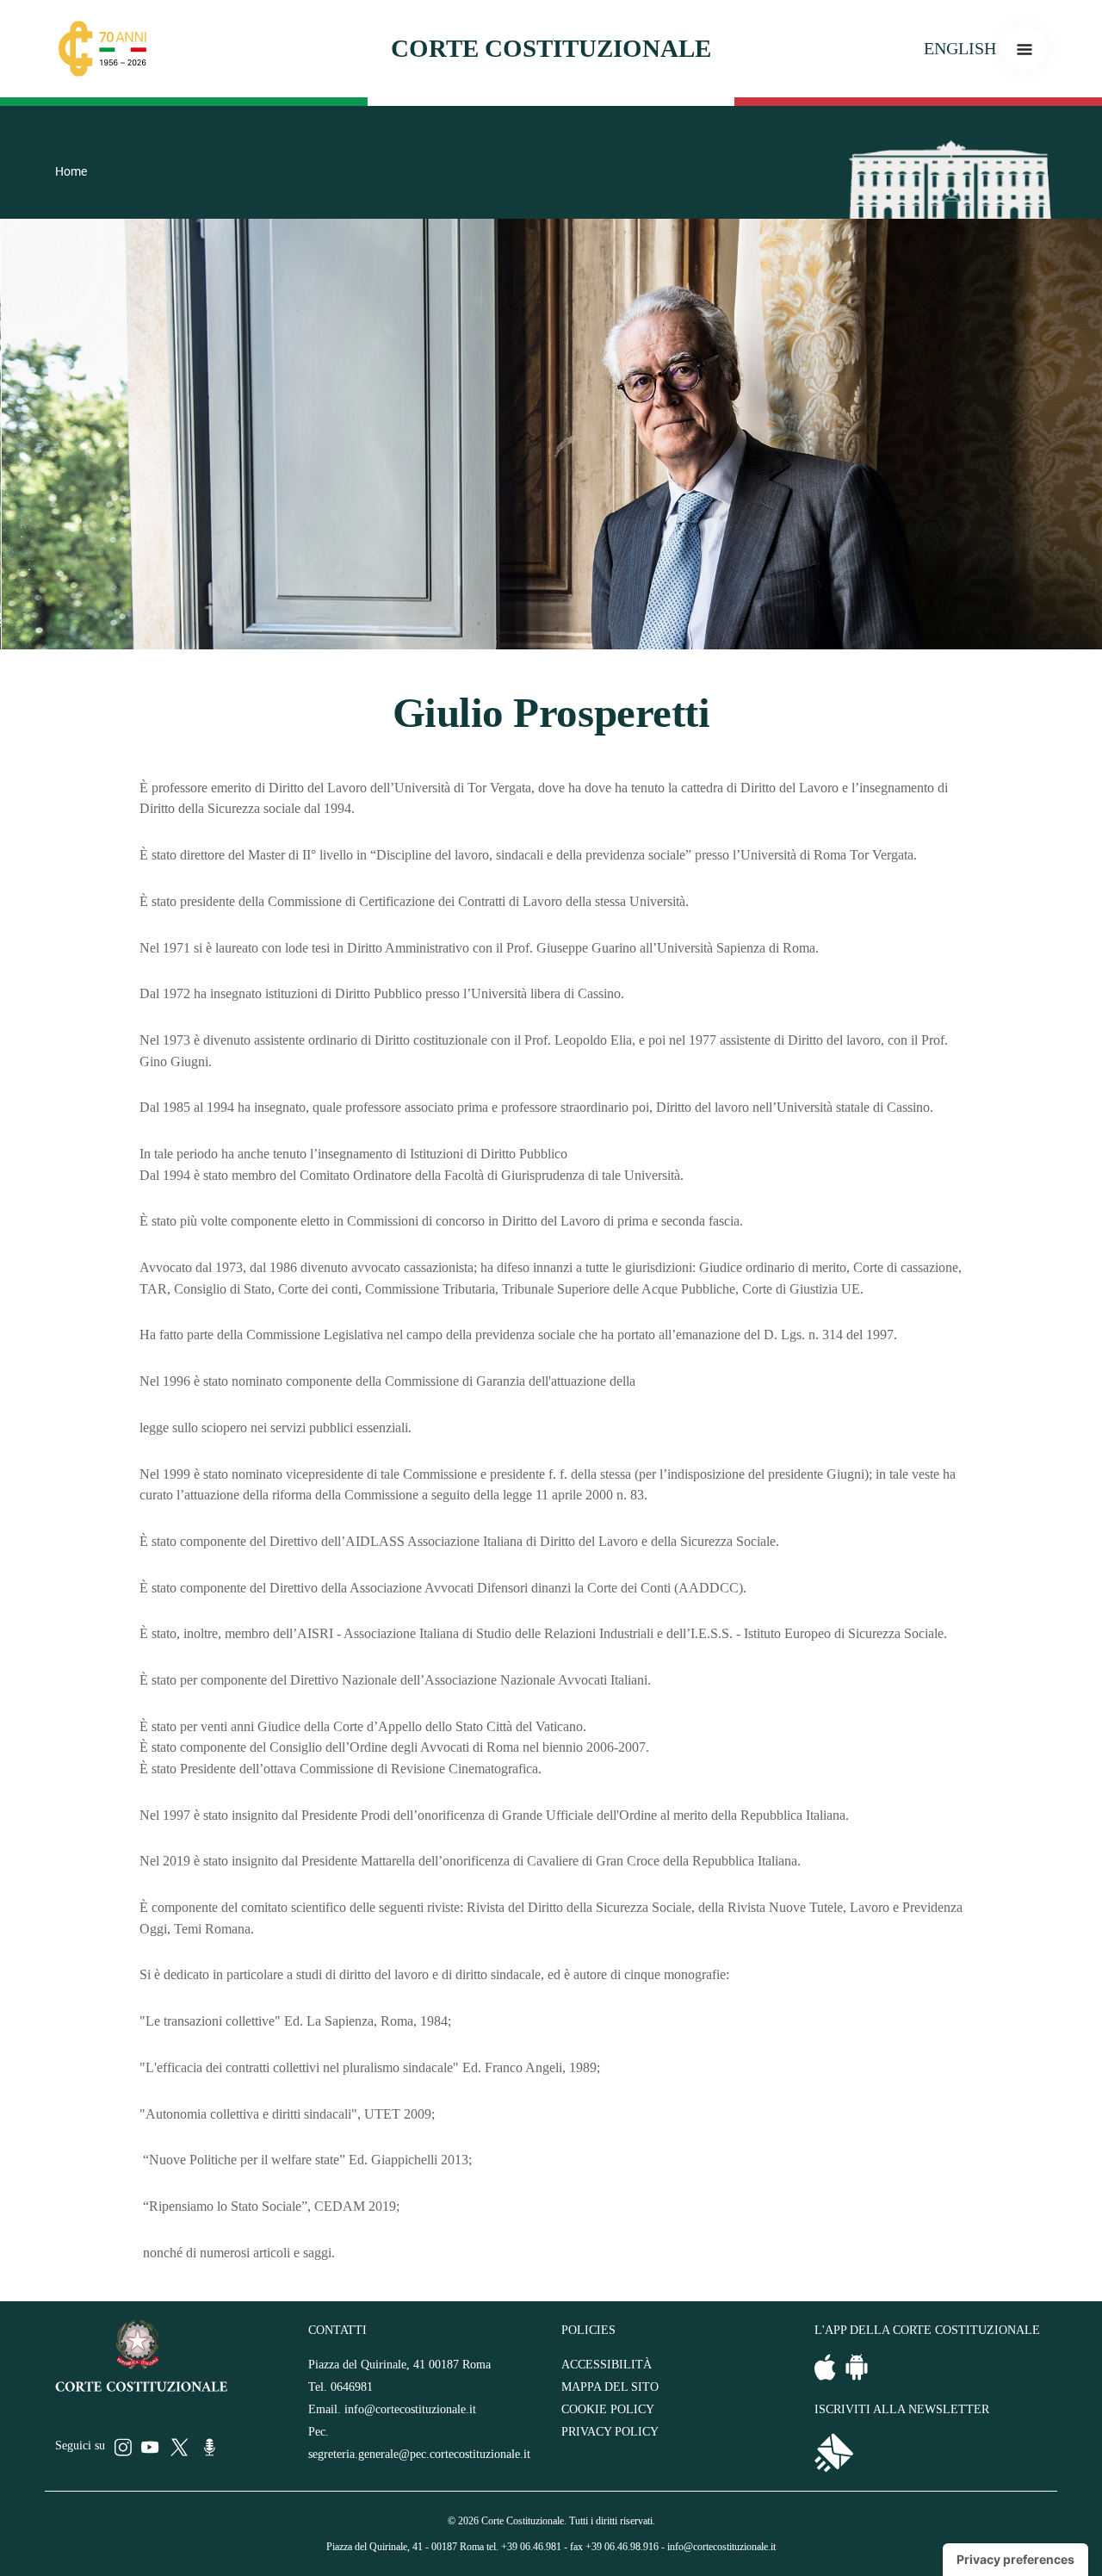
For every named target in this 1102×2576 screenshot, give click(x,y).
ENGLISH (960, 48)
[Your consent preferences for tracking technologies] (1015, 2560)
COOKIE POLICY (608, 2409)
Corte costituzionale (551, 48)
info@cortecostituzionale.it (410, 2409)
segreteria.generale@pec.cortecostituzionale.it (419, 2454)
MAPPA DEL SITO (610, 2387)
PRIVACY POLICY (610, 2432)
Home (71, 171)
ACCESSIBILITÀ (607, 2365)
